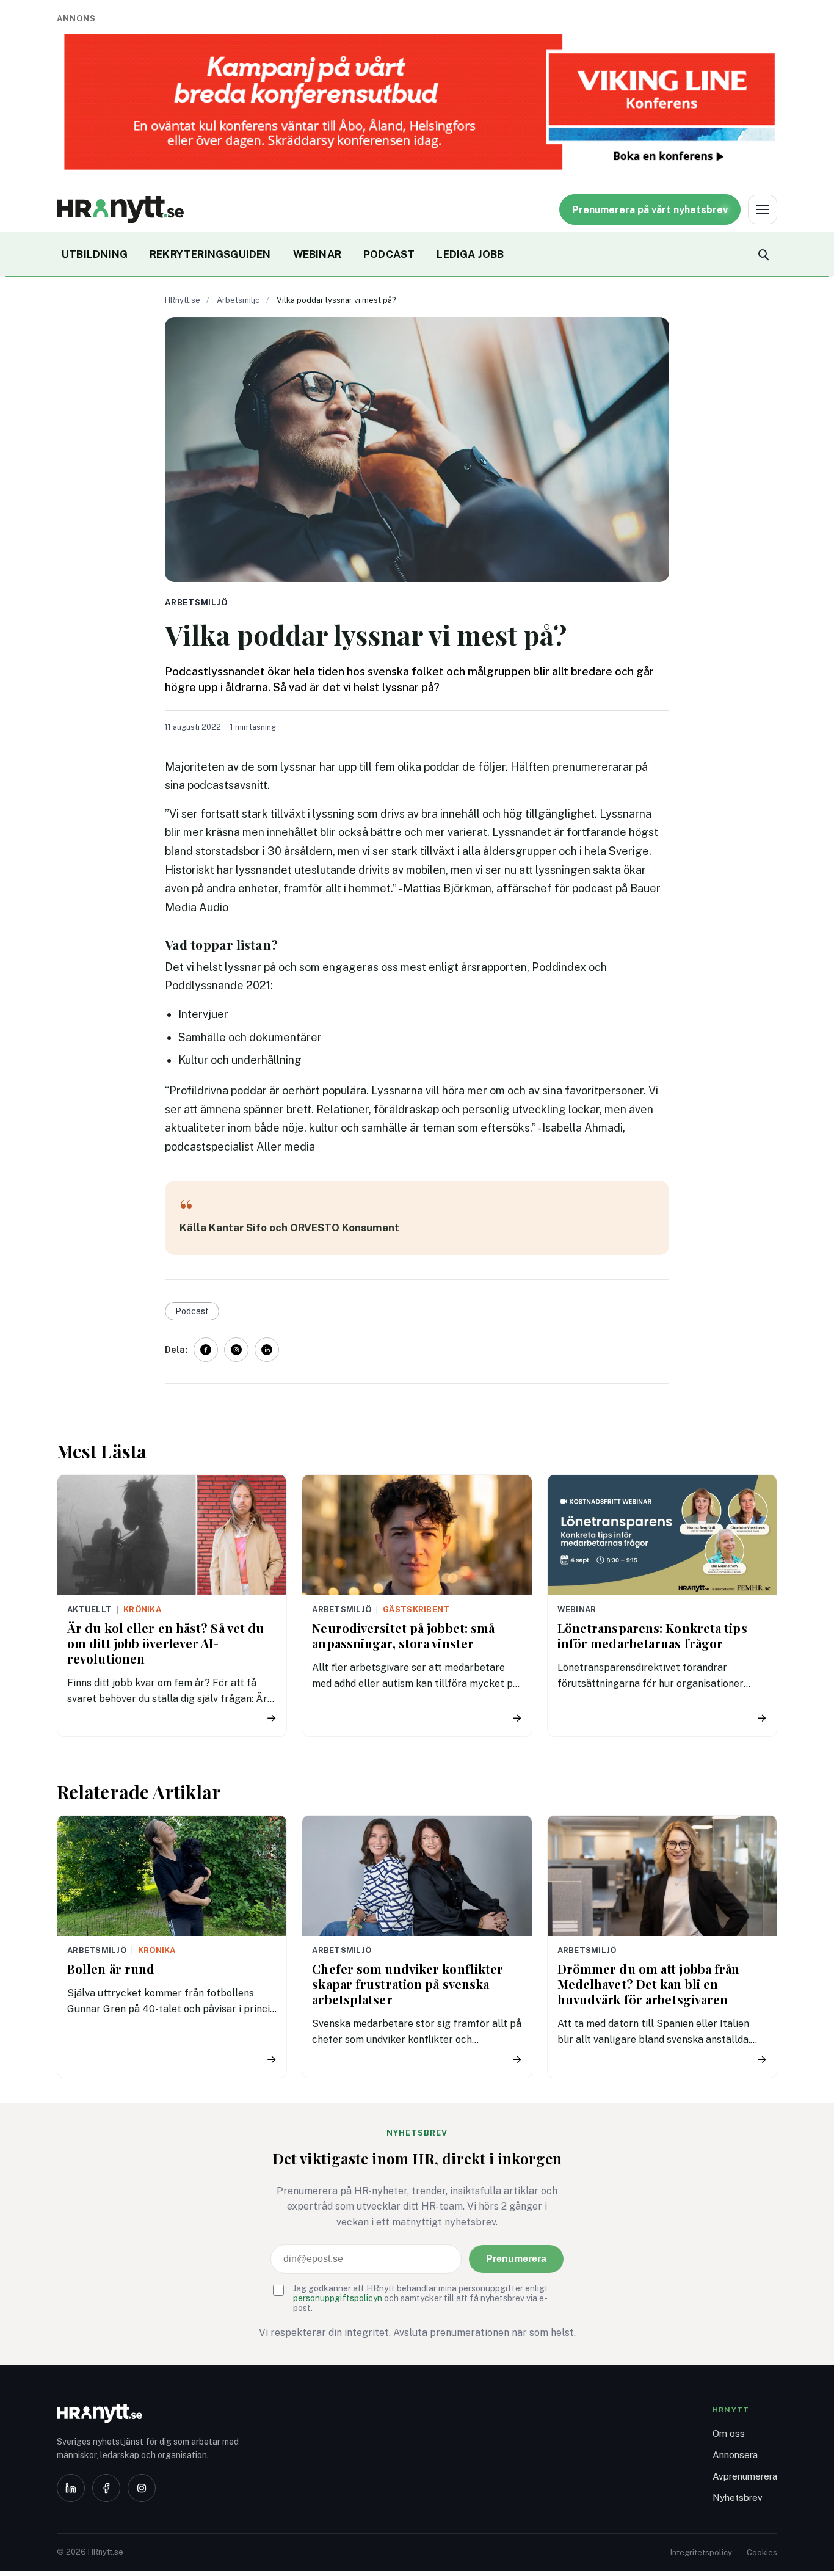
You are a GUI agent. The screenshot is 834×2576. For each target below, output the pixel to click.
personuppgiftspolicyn (338, 2298)
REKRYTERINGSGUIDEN (210, 254)
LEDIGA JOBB (470, 254)
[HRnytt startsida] (154, 2414)
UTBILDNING (95, 254)
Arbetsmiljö (238, 300)
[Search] (763, 254)
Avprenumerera (745, 2476)
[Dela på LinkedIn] (267, 1350)
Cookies (762, 2552)
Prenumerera (516, 2259)
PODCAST (389, 254)
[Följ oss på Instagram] (236, 1350)
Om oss (729, 2433)
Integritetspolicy (701, 2552)
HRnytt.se (183, 300)
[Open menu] (763, 209)
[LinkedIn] (71, 2488)
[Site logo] (120, 209)
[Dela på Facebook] (206, 1350)
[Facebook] (106, 2488)
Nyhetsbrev (738, 2498)
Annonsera (735, 2455)
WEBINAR (317, 254)
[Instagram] (142, 2488)
